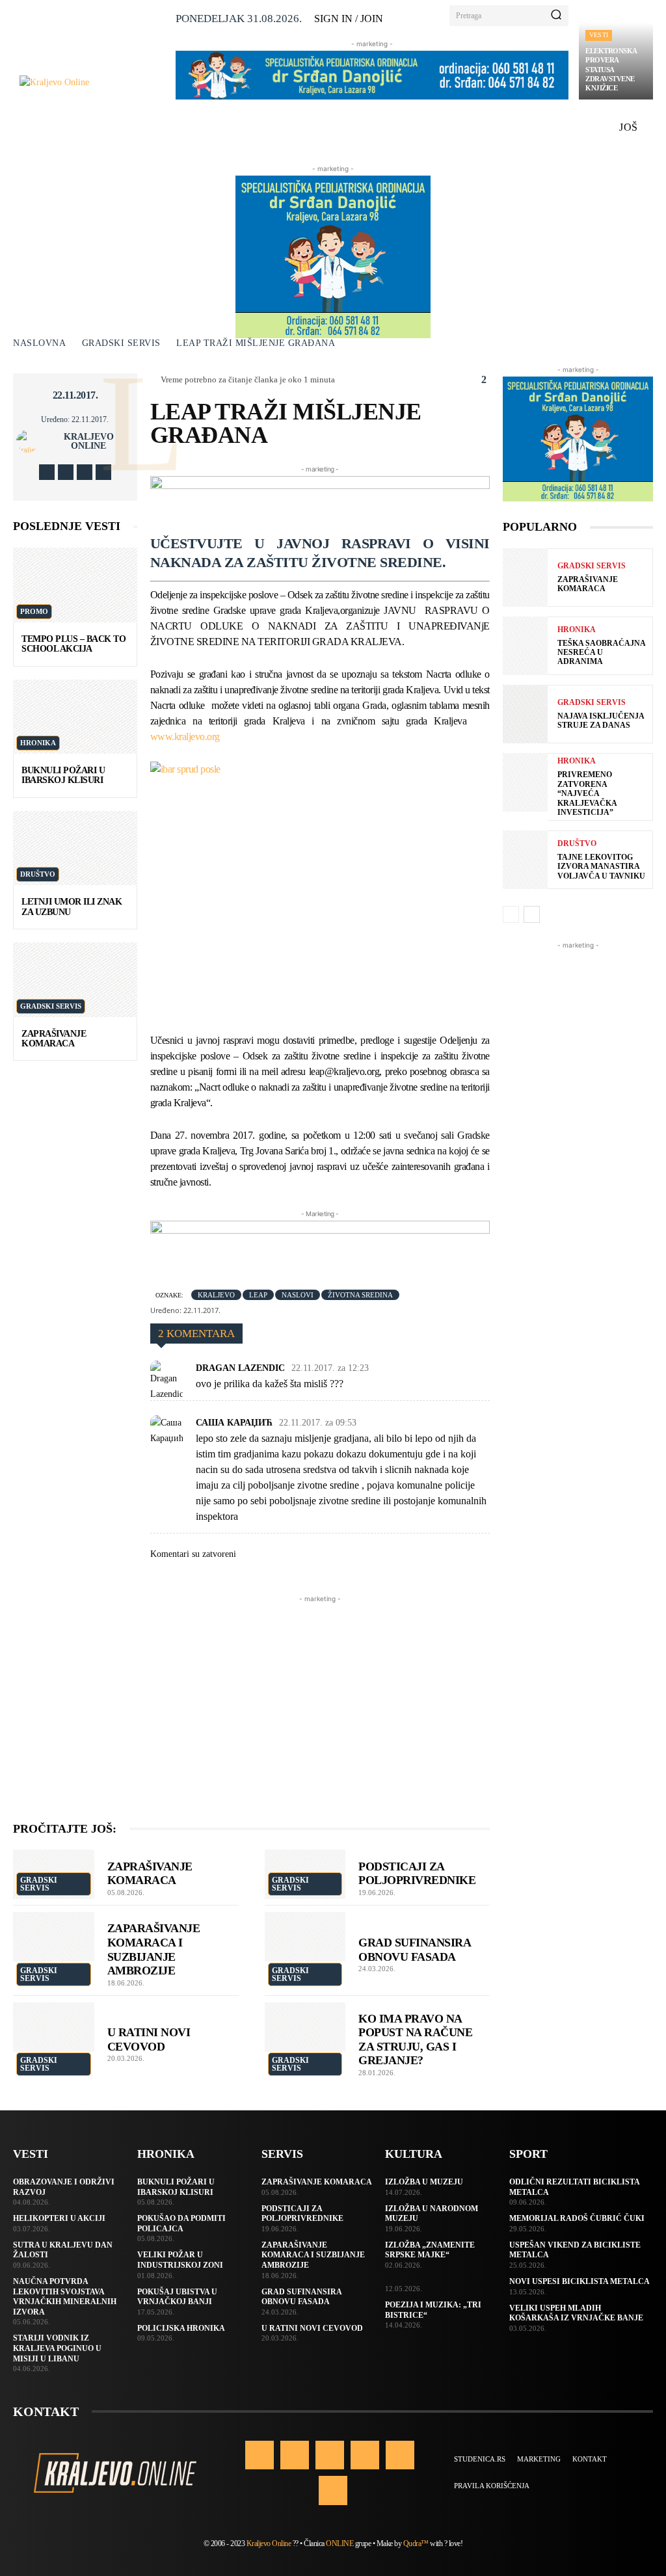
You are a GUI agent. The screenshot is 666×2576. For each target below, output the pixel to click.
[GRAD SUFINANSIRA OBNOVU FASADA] (305, 1937)
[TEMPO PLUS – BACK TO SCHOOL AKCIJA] (75, 585)
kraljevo (216, 1295)
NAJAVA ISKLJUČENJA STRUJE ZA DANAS (601, 721)
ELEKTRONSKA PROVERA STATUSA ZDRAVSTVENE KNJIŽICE (611, 69)
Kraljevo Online (89, 442)
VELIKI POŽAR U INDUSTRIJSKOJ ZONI (180, 2260)
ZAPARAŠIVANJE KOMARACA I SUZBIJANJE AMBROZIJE (154, 1949)
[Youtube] (103, 472)
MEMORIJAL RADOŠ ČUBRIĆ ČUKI (577, 2218)
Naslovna (39, 343)
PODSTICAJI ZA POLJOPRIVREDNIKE (417, 1874)
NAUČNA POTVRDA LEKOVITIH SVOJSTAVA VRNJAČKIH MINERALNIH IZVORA (65, 2297)
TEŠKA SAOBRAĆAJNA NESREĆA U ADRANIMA (602, 653)
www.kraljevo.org (185, 737)
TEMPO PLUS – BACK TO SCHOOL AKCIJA (73, 644)
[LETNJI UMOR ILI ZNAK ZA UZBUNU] (75, 848)
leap (258, 1295)
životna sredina (360, 1295)
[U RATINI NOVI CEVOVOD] (54, 2027)
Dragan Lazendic (240, 1368)
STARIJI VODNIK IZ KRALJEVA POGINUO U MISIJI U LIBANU (57, 2348)
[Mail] (365, 2455)
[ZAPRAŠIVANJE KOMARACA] (75, 979)
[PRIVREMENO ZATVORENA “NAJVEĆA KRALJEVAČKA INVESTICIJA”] (525, 782)
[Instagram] (66, 472)
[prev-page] (511, 914)
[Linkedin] (330, 2455)
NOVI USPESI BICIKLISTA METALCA (579, 2281)
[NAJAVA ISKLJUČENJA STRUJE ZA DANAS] (525, 714)
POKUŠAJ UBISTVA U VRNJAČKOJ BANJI (177, 2297)
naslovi (298, 1295)
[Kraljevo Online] (92, 82)
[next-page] (532, 914)
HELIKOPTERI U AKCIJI (59, 2218)
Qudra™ (416, 2543)
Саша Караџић (234, 1423)
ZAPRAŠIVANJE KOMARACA (54, 1039)
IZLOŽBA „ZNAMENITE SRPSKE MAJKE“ (430, 2250)
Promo (34, 611)
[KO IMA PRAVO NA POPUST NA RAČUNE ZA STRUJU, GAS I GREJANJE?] (305, 2027)
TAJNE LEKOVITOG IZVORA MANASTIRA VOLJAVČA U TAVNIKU (601, 867)
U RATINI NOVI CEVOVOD (312, 2328)
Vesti (599, 35)
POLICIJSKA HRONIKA (181, 2328)
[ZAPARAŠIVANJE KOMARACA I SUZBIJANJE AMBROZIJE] (54, 1937)
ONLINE (340, 2543)
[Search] (556, 16)
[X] (85, 472)
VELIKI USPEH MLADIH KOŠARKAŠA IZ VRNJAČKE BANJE (576, 2313)
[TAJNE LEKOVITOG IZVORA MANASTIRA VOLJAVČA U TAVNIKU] (525, 860)
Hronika (38, 743)
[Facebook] (47, 472)
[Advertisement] (320, 1697)
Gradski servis (121, 343)
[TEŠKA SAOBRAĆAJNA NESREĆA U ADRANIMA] (525, 646)
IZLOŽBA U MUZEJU (424, 2182)
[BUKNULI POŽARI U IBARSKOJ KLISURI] (75, 717)
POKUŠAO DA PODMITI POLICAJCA (181, 2224)
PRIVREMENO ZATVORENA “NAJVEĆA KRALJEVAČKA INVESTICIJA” (587, 793)
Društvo (38, 874)
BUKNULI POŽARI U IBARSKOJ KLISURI (63, 775)
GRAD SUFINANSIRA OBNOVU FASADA (415, 1950)
